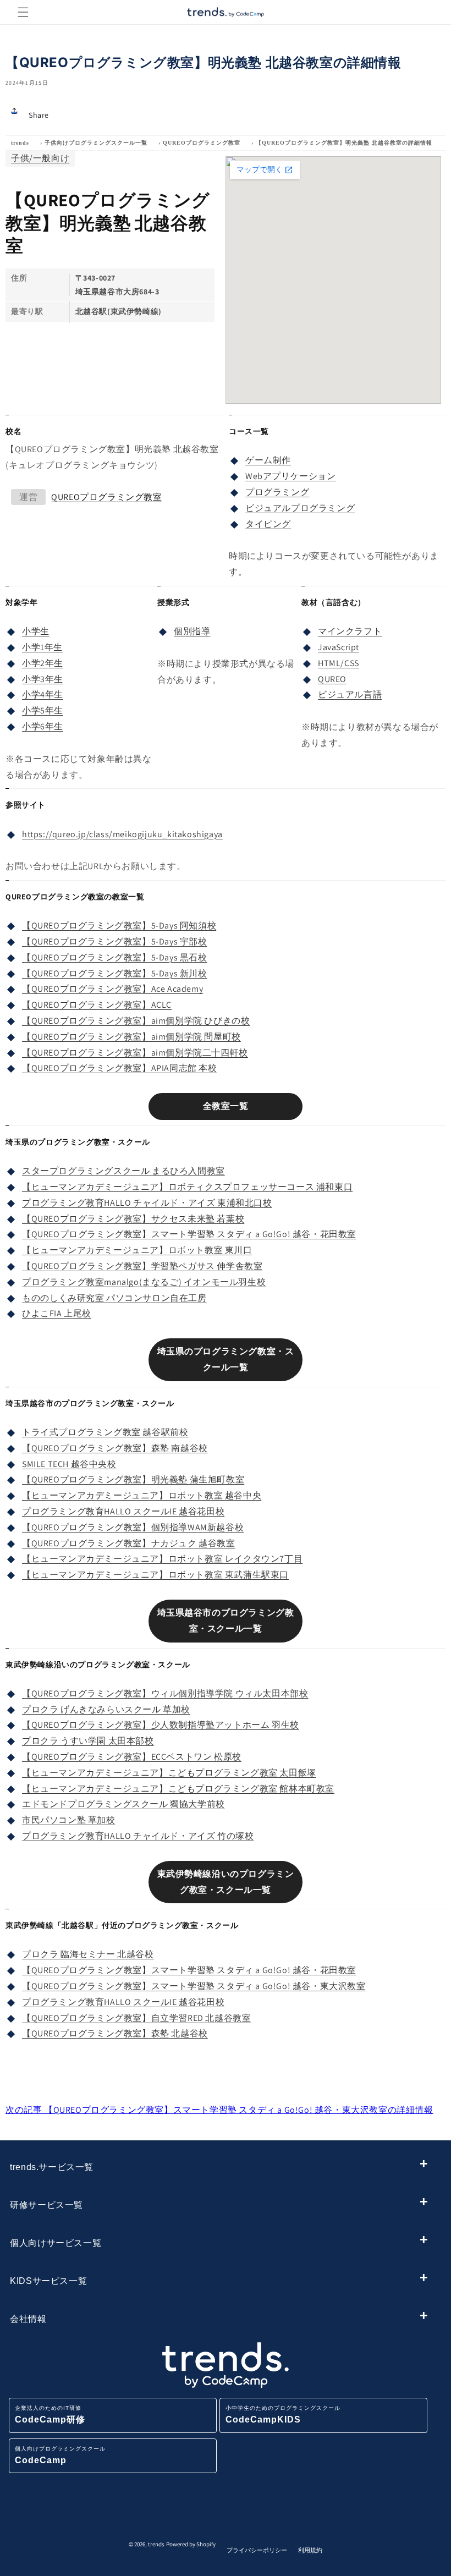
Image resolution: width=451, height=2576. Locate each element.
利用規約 (310, 2550)
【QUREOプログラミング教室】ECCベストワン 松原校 (132, 1757)
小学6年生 (43, 726)
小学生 (36, 631)
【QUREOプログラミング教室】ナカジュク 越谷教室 (129, 1543)
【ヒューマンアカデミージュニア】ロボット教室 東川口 (137, 1250)
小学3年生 (43, 679)
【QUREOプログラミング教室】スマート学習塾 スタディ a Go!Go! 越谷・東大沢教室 (194, 1986)
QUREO (332, 679)
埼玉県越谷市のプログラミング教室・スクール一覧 (226, 1621)
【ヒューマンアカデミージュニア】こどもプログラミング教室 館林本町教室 (178, 1789)
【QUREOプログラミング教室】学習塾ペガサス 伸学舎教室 (142, 1266)
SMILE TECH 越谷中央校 (69, 1464)
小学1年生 (42, 647)
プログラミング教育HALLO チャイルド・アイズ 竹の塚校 (138, 1836)
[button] (23, 12)
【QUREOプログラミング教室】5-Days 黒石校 (115, 957)
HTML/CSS (339, 663)
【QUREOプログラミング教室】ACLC (97, 1005)
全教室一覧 (226, 1106)
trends (20, 143)
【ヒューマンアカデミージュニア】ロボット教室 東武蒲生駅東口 (155, 1575)
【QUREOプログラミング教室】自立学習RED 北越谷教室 (136, 2018)
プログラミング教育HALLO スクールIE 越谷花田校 (123, 1511)
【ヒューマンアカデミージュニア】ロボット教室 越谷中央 (142, 1495)
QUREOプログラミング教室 (202, 143)
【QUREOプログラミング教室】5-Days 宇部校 (115, 941)
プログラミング (277, 492)
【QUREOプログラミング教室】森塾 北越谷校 (115, 2033)
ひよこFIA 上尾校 (57, 1313)
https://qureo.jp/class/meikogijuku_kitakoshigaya (122, 834)
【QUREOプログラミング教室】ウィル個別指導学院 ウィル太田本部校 (165, 1693)
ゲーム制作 (268, 460)
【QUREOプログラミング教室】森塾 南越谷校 (115, 1448)
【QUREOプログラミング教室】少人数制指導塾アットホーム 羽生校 (161, 1725)
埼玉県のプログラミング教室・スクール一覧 (226, 1359)
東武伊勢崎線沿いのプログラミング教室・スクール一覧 (226, 1882)
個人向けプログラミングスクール (60, 2455)
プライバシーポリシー (257, 2550)
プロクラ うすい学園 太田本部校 (88, 1741)
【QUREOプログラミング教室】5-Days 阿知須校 (119, 926)
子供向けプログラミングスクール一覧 (96, 143)
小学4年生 (43, 694)
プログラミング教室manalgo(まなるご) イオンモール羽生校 (144, 1282)
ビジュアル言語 (350, 694)
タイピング (268, 524)
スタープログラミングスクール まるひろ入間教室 (123, 1171)
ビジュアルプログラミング (300, 508)
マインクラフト (350, 631)
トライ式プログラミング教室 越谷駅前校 (105, 1432)
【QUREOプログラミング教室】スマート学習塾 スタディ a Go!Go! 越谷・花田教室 (189, 1234)
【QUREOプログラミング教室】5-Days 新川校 (115, 973)
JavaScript (339, 647)
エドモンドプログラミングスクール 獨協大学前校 (123, 1804)
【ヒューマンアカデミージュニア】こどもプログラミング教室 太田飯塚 (169, 1773)
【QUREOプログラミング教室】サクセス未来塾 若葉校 (133, 1219)
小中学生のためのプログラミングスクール (283, 2415)
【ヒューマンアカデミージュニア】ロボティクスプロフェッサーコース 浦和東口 (187, 1187)
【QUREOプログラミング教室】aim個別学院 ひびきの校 (136, 1021)
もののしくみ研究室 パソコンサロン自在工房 (114, 1298)
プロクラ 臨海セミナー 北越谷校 (88, 1954)
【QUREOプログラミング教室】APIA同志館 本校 (120, 1068)
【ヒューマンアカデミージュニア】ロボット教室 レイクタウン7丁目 (162, 1559)
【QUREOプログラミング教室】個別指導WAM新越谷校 (133, 1527)
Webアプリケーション (291, 476)
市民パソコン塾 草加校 (69, 1820)
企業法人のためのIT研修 (50, 2415)
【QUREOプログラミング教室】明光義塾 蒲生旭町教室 (133, 1479)
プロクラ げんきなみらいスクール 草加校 (106, 1709)
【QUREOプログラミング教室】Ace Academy (112, 989)
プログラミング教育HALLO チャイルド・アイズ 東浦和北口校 (147, 1203)
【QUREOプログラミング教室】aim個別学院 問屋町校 (131, 1037)
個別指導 (192, 631)
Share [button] (39, 115)
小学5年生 (43, 710)
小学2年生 (43, 663)
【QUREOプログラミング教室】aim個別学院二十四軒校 (135, 1053)
